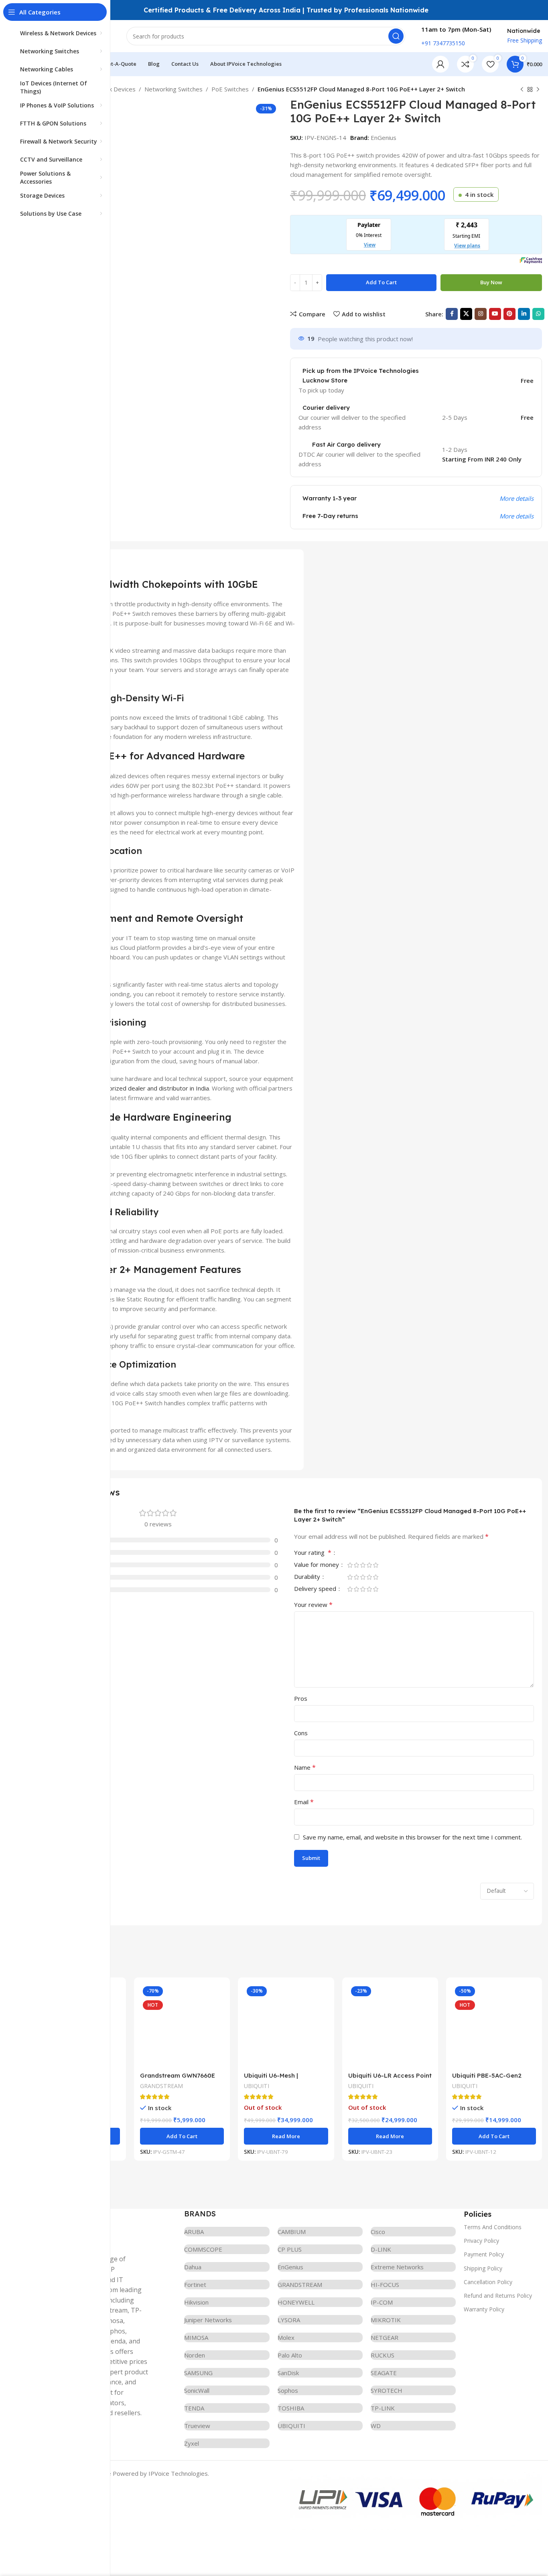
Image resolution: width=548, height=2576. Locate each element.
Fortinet (195, 2285)
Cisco (378, 2232)
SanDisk (288, 2373)
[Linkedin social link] (524, 314)
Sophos (288, 2390)
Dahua (193, 2267)
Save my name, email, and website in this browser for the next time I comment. (412, 1837)
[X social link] (466, 314)
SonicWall (197, 2390)
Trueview (197, 2426)
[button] (182, 2136)
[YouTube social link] (495, 314)
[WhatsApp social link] (538, 314)
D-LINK (381, 2249)
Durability (308, 1577)
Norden (195, 2355)
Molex (286, 2337)
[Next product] (538, 90)
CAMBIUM (292, 2232)
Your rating (313, 1553)
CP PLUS (290, 2249)
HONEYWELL (296, 2302)
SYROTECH (387, 2390)
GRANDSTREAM (161, 2086)
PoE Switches (230, 89)
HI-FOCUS (385, 2285)
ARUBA (194, 2232)
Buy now (491, 282)
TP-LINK (383, 2408)
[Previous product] (522, 90)
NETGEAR (385, 2337)
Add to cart (381, 282)
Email (304, 1802)
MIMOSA (196, 2337)
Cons (301, 1733)
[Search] (396, 36)
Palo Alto (290, 2355)
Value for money (317, 1565)
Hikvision (196, 2302)
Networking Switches (174, 89)
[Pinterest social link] (509, 314)
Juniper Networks (208, 2320)
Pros (301, 1698)
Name (305, 1767)
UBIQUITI (257, 2086)
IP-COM (382, 2302)
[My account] (440, 64)
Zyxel (192, 2443)
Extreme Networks (397, 2267)
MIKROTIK (386, 2320)
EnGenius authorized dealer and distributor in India (139, 1088)
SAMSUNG (198, 2373)
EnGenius (384, 138)
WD (376, 2426)
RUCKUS (383, 2355)
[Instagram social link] (481, 314)
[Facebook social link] (452, 314)
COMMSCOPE (203, 2249)
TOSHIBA (291, 2408)
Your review (313, 1605)
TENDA (194, 2408)
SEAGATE (384, 2373)
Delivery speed (316, 1589)
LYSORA (289, 2320)
